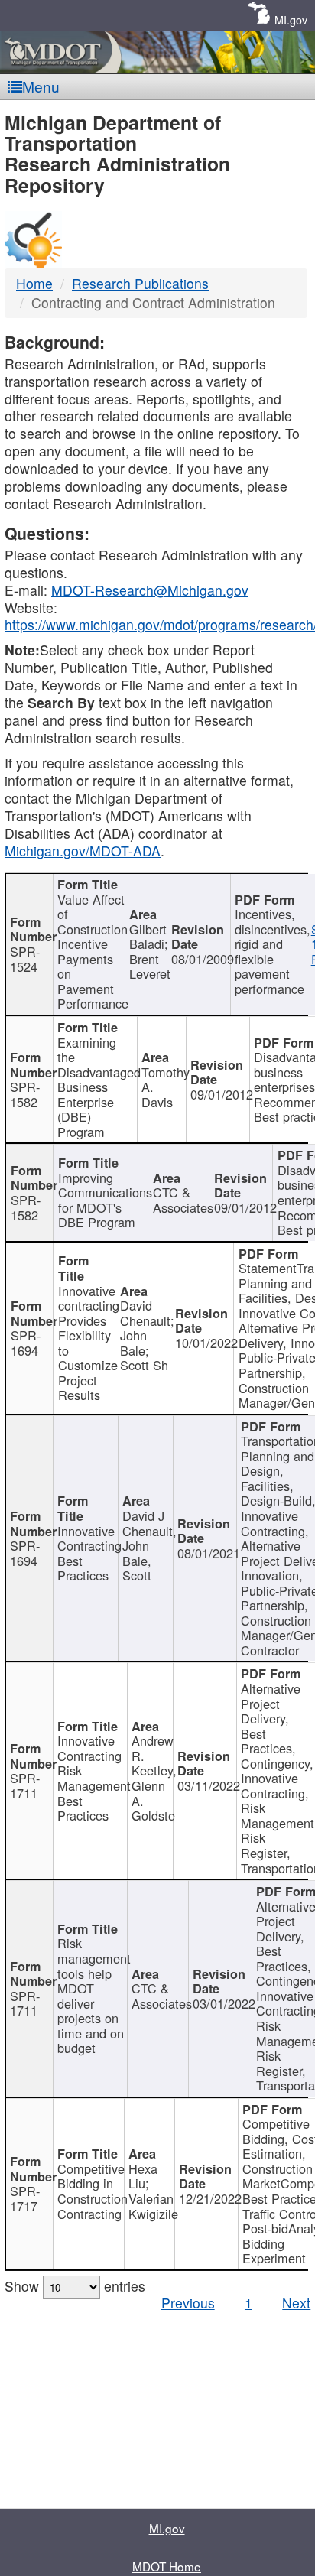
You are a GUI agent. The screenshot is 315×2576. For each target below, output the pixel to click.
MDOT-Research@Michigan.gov (150, 590)
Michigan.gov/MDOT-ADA (83, 851)
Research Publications (140, 283)
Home (34, 283)
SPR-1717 (25, 2198)
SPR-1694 (26, 1343)
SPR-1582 (25, 1094)
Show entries (75, 2286)
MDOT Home (167, 2566)
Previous (188, 2303)
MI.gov (291, 19)
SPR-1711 (25, 1785)
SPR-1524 (25, 959)
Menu (41, 86)
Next (296, 2303)
